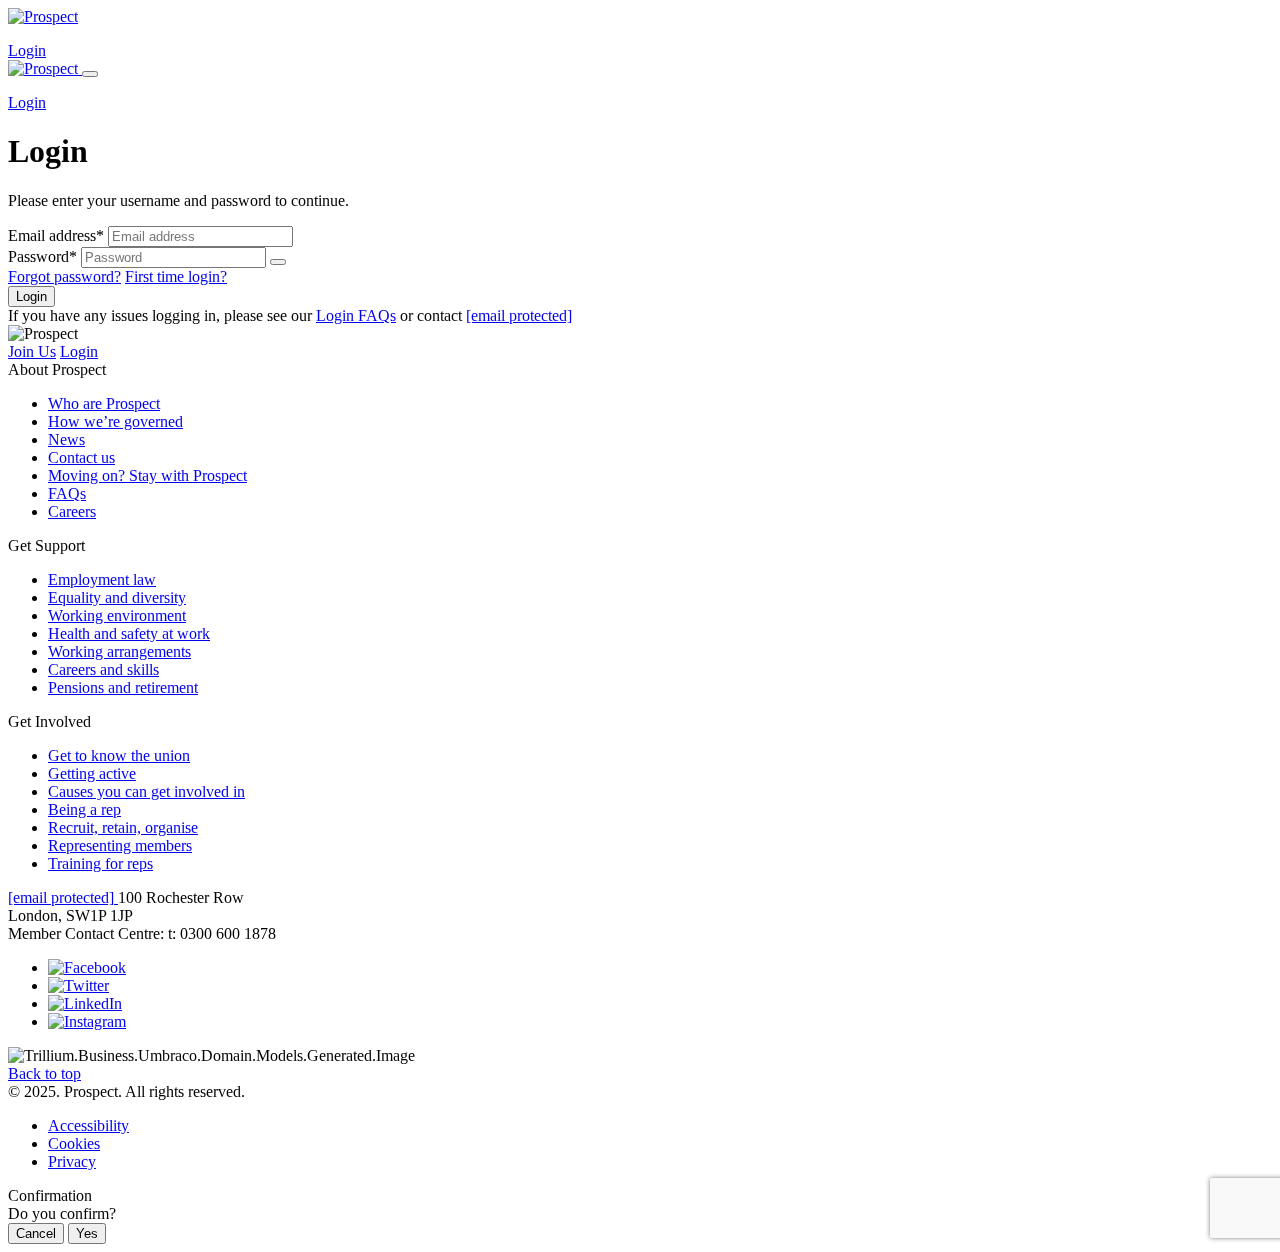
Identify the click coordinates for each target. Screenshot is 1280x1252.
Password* (42, 256)
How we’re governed (115, 421)
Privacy (72, 1161)
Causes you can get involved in (146, 791)
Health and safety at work (129, 633)
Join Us (32, 351)
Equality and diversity (117, 597)
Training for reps (100, 863)
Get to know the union (119, 755)
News (66, 439)
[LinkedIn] (85, 1003)
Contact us (81, 457)
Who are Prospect (104, 403)
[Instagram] (87, 1021)
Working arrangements (119, 651)
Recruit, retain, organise (123, 827)
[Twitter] (78, 985)
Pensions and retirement (123, 687)
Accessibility (88, 1125)
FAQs (67, 493)
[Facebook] (87, 967)
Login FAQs (356, 315)
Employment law (102, 579)
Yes (87, 1233)
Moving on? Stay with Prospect (147, 475)
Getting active (92, 773)
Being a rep (84, 809)
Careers (72, 511)
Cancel (36, 1233)
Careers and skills (103, 669)
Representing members (120, 845)
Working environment (117, 615)
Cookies (74, 1143)
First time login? (176, 276)
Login (27, 50)
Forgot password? (64, 276)
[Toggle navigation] (90, 74)
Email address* (56, 235)
